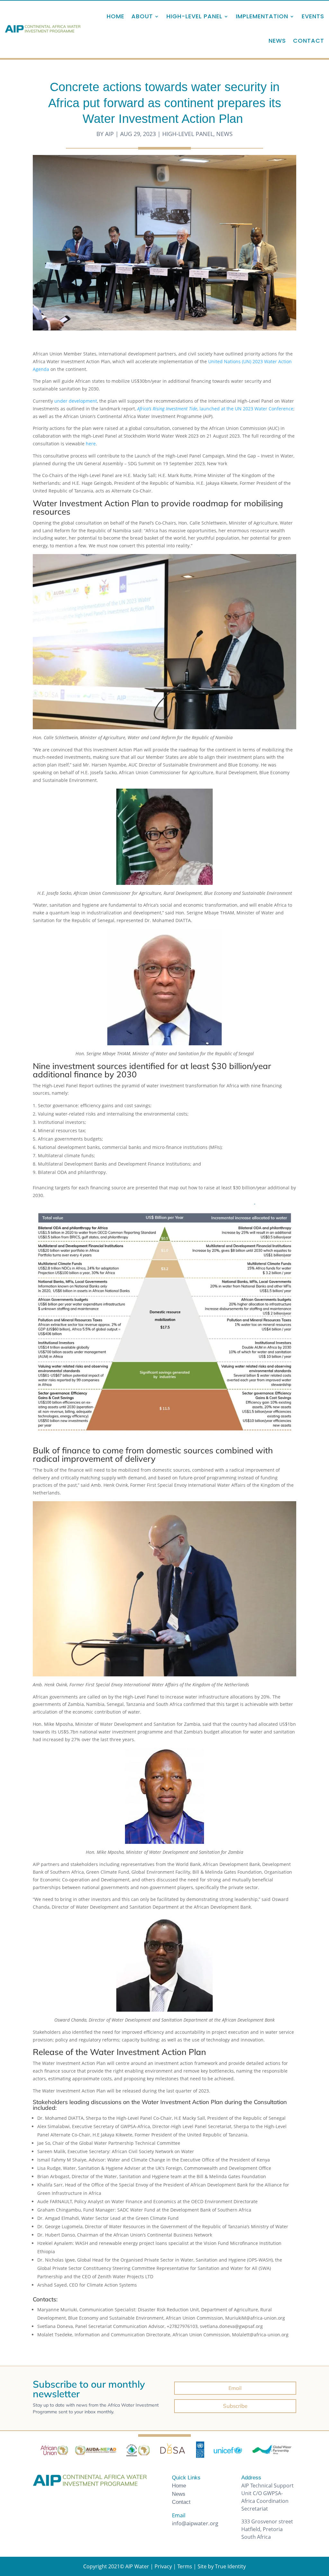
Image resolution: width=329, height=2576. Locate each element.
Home (116, 16)
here (91, 444)
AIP (109, 134)
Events (313, 16)
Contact (309, 41)
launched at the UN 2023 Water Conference (246, 409)
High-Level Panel (188, 134)
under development (76, 401)
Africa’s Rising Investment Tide (167, 409)
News (277, 41)
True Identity (230, 2566)
